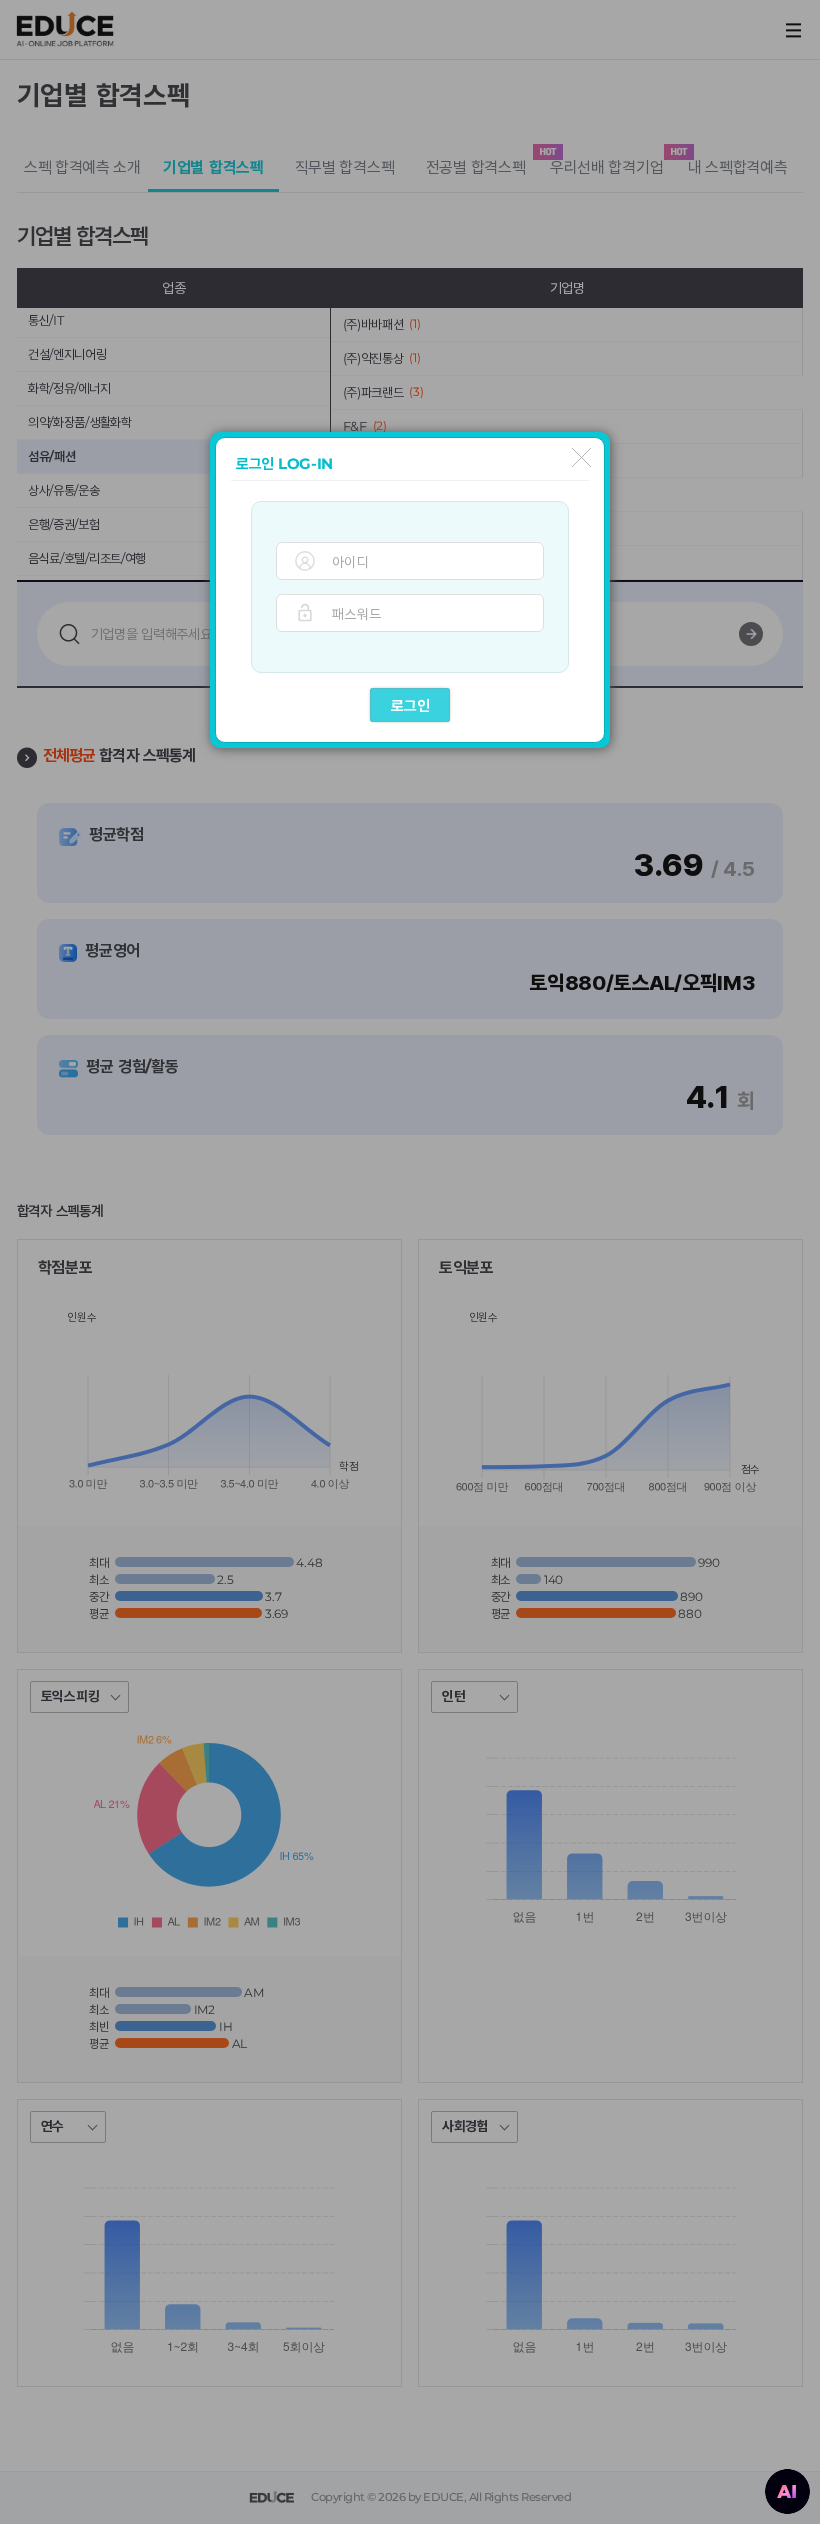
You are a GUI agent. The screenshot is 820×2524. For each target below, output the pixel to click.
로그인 (410, 705)
